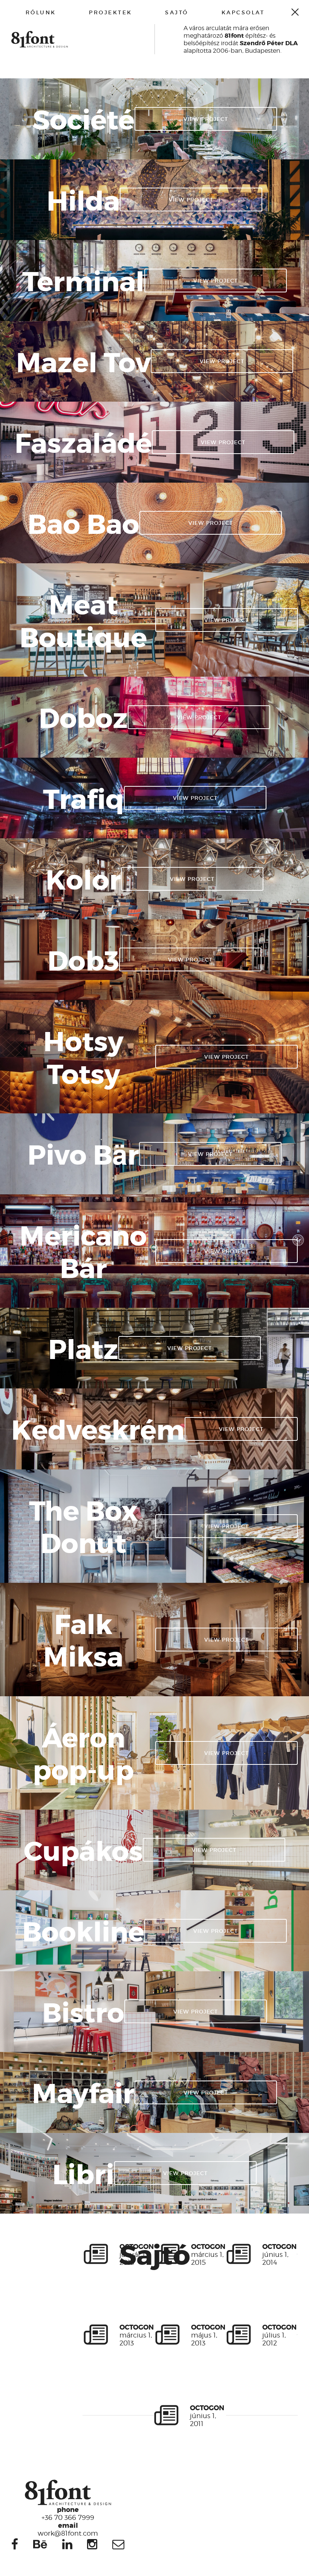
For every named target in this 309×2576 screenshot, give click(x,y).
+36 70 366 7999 (68, 2513)
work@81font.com (68, 2529)
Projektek (111, 12)
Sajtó (177, 12)
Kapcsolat (243, 12)
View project (206, 119)
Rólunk (41, 12)
